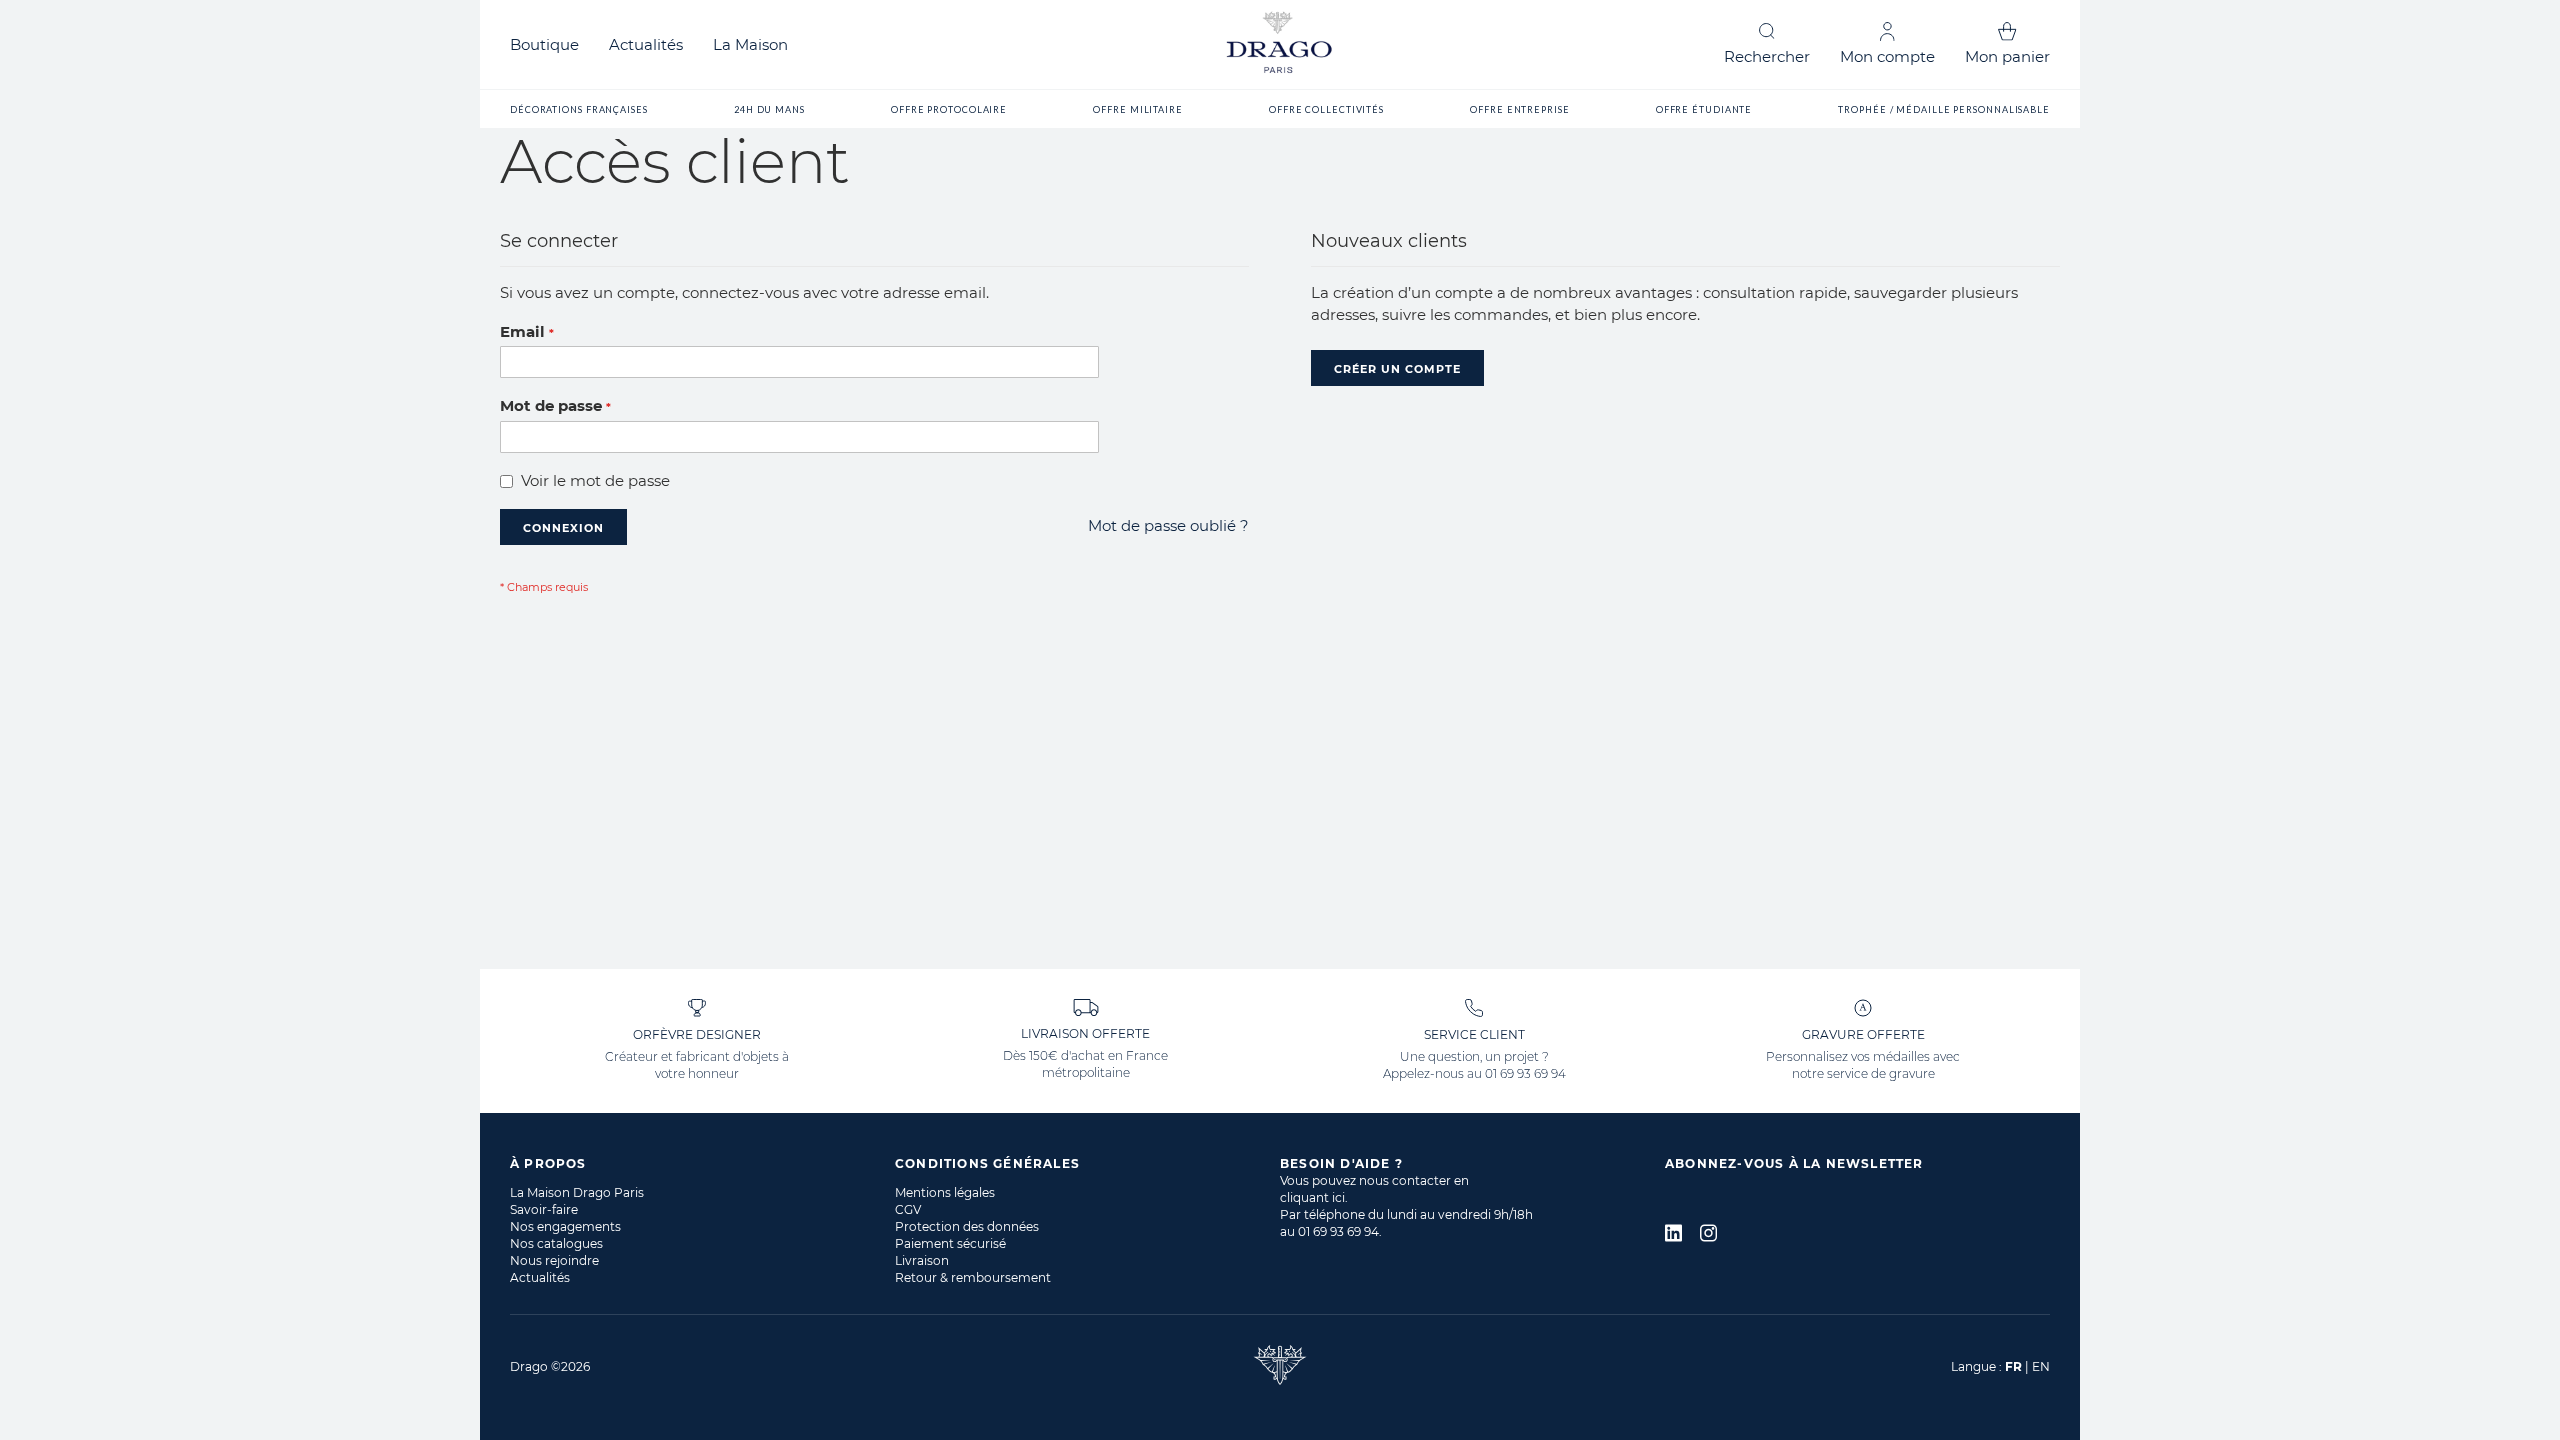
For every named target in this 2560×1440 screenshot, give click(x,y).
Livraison (922, 1260)
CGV (908, 1209)
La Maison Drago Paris (577, 1192)
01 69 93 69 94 (1525, 1073)
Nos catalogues (556, 1243)
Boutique (544, 44)
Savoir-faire (544, 1209)
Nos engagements (565, 1226)
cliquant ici (1312, 1197)
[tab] (702, 1163)
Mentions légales (945, 1192)
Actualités (646, 44)
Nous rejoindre (554, 1260)
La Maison (750, 44)
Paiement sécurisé (950, 1243)
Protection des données (967, 1226)
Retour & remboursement (973, 1277)
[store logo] (1280, 44)
